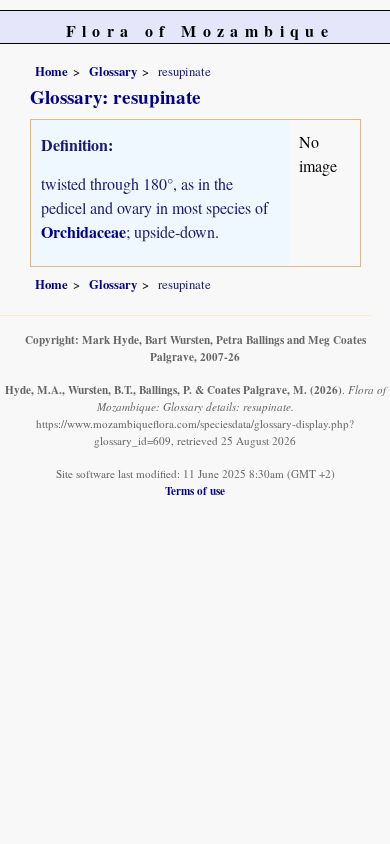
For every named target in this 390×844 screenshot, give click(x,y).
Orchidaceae (83, 231)
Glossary (113, 71)
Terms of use (195, 490)
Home (51, 71)
